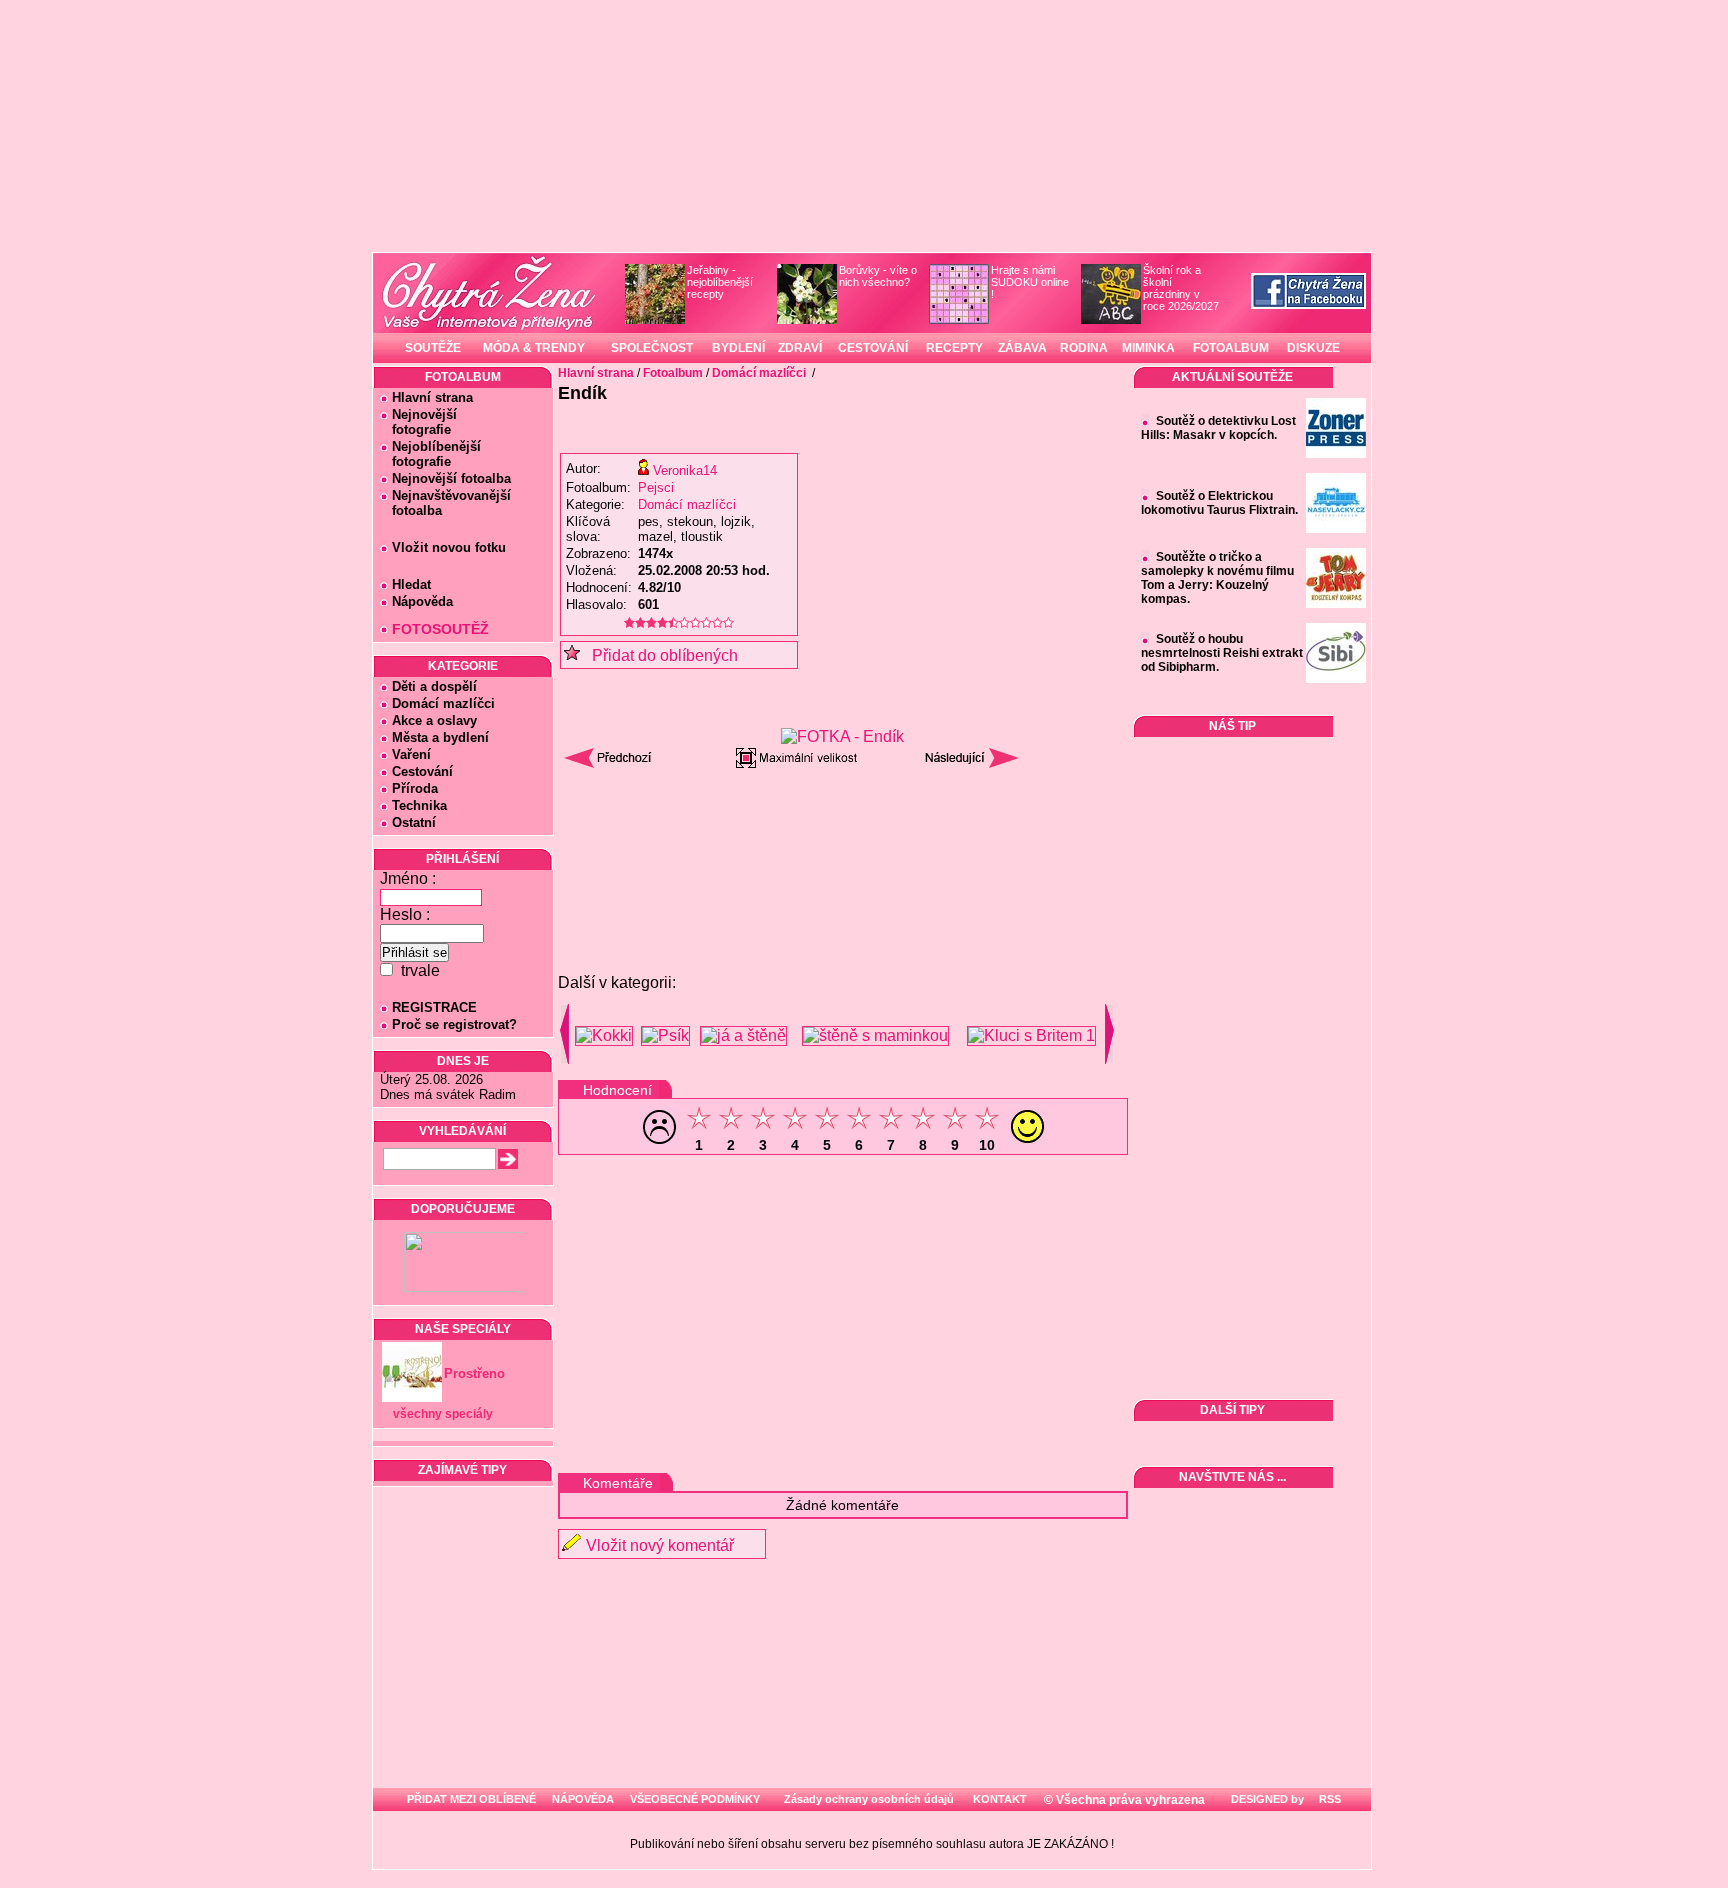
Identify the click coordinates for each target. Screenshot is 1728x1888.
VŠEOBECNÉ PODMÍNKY (695, 1799)
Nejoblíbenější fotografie (430, 454)
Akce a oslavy (434, 720)
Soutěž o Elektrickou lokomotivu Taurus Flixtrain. (1219, 503)
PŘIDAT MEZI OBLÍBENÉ (471, 1799)
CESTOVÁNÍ (873, 348)
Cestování (422, 771)
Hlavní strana (432, 397)
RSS (1328, 1799)
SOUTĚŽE (433, 348)
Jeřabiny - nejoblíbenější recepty (720, 282)
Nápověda (422, 601)
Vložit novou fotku (449, 547)
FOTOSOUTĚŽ (440, 629)
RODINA (1084, 348)
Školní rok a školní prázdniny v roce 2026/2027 (1181, 288)
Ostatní (414, 822)
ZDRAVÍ (800, 348)
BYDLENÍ (738, 348)
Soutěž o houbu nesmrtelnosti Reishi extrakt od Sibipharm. (1222, 653)
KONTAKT (1000, 1799)
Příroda (415, 788)
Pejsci (656, 487)
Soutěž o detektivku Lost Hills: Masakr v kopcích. (1218, 428)
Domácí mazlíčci (443, 703)
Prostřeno (474, 1373)
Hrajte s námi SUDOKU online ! (1030, 282)
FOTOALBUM (1231, 348)
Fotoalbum (673, 373)
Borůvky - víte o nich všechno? (878, 276)
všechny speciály (443, 1414)
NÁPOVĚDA (583, 1799)
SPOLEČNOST (652, 348)
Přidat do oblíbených (659, 655)
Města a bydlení (440, 737)
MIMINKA (1148, 348)
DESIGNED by (1266, 1799)
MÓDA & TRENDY (534, 348)
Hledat (411, 584)
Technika (419, 805)
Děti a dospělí (434, 686)
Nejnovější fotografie (418, 422)
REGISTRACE (434, 1007)
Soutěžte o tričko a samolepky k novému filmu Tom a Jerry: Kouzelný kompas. (1217, 578)
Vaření (411, 754)
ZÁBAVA (1022, 348)
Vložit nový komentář (660, 1545)
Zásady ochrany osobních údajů (869, 1799)
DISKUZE (1313, 348)
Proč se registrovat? (454, 1024)
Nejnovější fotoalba (451, 478)
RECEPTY (954, 348)
